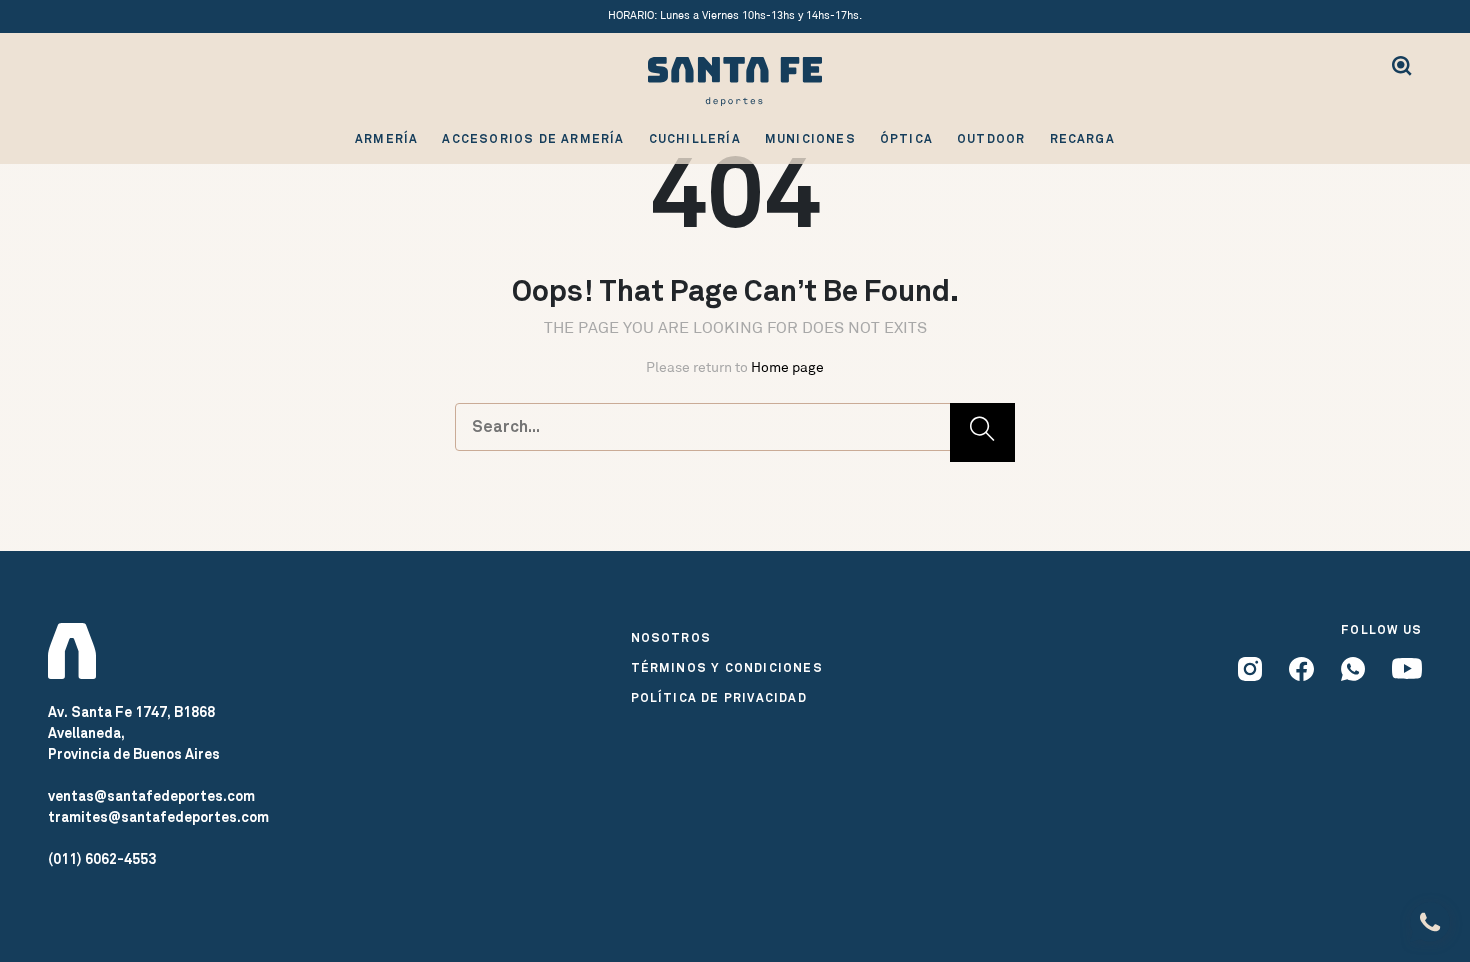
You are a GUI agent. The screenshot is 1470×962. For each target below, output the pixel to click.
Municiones (810, 139)
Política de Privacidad (719, 698)
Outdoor (991, 139)
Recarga (1082, 139)
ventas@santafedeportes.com (151, 796)
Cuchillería (695, 139)
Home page (787, 367)
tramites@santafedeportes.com (158, 817)
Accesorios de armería (533, 139)
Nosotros (671, 638)
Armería (386, 139)
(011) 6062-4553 (102, 859)
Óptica (906, 139)
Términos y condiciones (727, 668)
